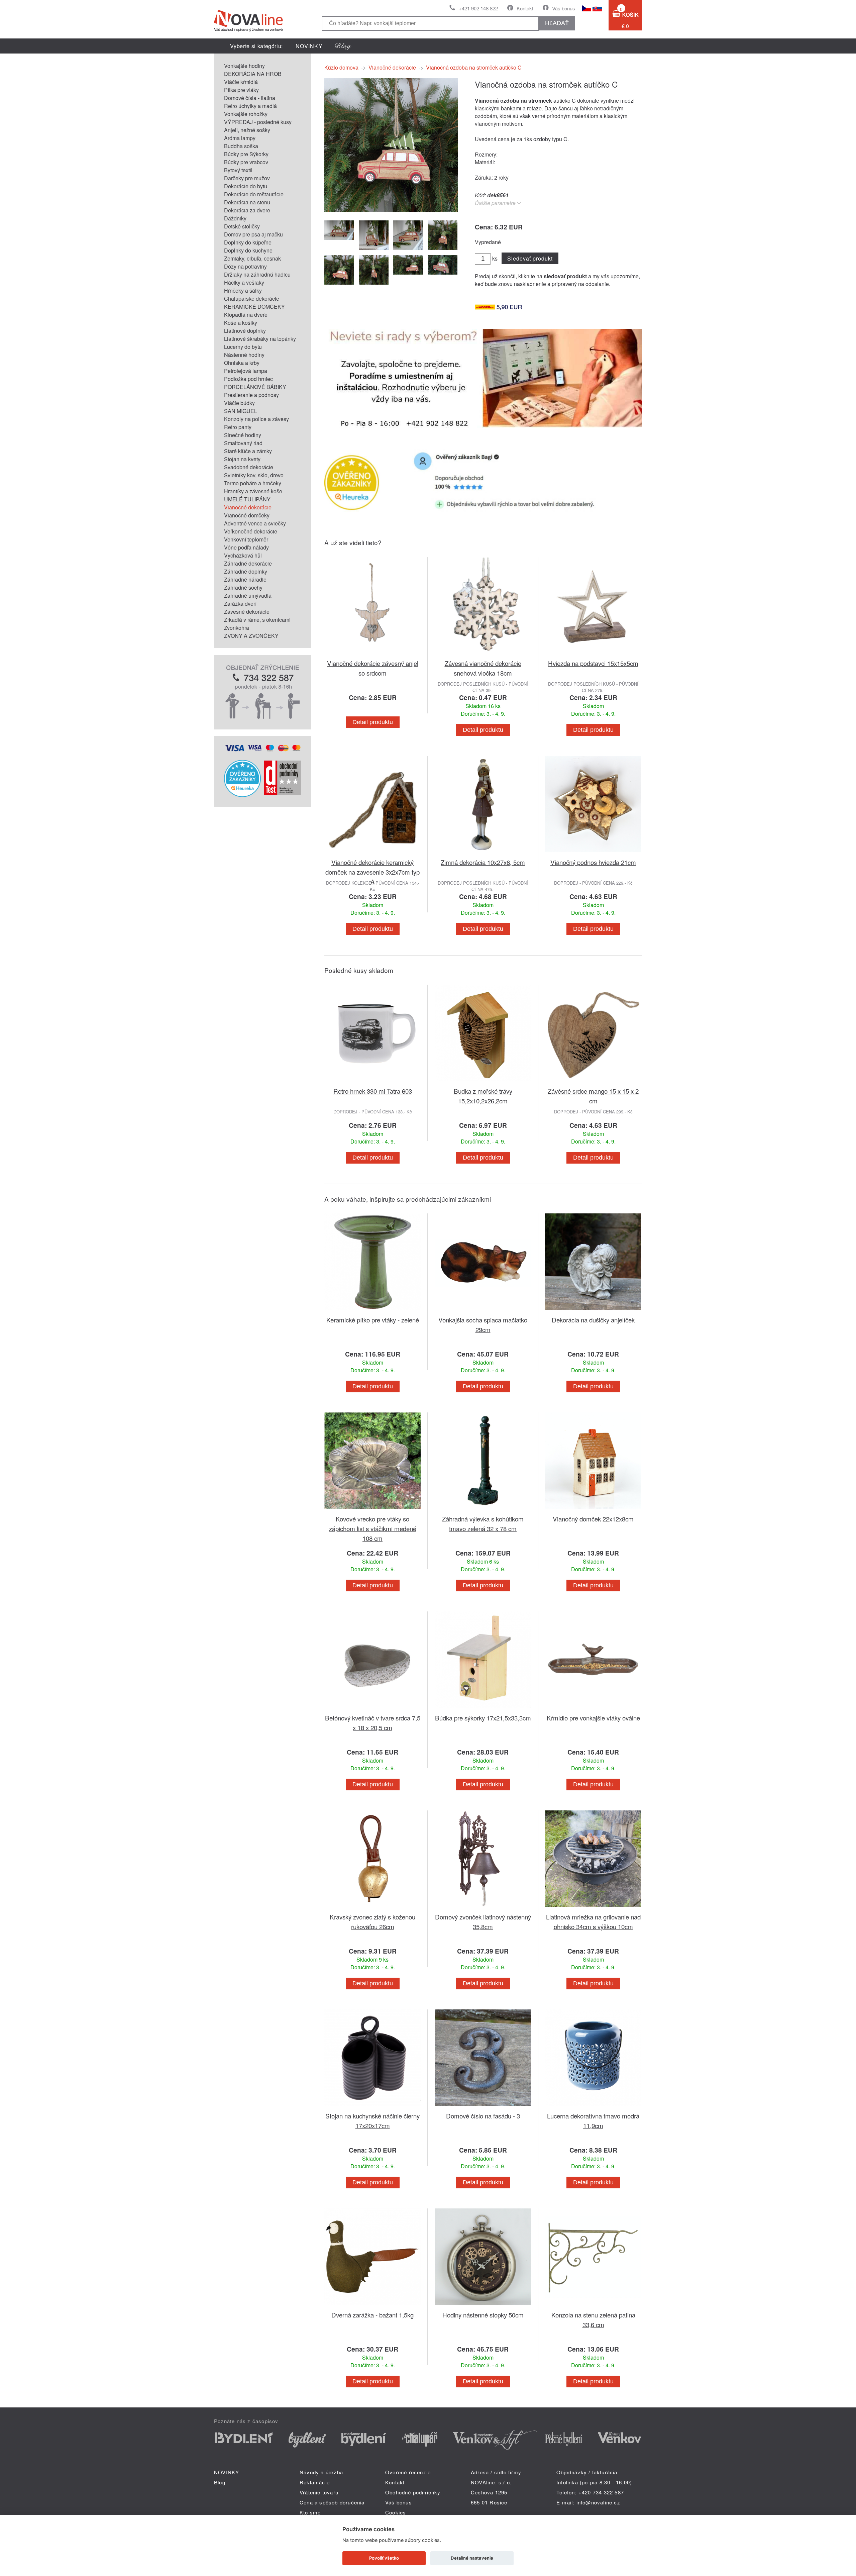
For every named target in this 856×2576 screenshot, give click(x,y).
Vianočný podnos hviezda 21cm (593, 862)
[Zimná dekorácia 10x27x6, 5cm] (483, 853)
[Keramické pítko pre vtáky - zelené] (372, 1311)
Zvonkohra (237, 628)
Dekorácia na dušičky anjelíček (593, 1320)
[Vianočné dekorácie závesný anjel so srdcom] (372, 654)
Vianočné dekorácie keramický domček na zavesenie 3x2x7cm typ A (372, 872)
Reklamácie (315, 2482)
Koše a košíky (241, 323)
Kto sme (310, 2512)
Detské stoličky (242, 226)
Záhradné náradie (245, 579)
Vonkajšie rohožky (246, 114)
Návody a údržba (321, 2472)
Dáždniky (235, 218)
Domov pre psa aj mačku (253, 234)
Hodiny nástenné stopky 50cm (483, 2315)
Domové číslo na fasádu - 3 (483, 2116)
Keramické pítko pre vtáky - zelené (373, 1320)
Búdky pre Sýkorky (246, 154)
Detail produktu (373, 722)
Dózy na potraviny (245, 266)
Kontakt (525, 8)
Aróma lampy (240, 138)
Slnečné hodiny (243, 435)
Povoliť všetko (384, 2558)
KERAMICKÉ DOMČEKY (254, 307)
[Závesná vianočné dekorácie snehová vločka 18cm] (483, 654)
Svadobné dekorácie (249, 467)
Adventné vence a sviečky (255, 523)
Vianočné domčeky (247, 515)
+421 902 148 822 (478, 8)
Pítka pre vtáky (241, 90)
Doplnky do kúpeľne (248, 242)
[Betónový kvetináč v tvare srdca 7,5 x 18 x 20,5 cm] (372, 1709)
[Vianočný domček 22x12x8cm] (593, 1510)
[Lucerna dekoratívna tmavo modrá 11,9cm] (593, 2107)
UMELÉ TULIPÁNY (247, 499)
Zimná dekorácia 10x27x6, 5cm (483, 862)
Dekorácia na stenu (247, 202)
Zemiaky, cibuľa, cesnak (252, 258)
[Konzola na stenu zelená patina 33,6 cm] (593, 2306)
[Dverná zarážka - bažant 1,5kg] (372, 2306)
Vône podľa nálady (246, 547)
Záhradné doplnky (246, 571)
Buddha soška (241, 146)
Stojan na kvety (242, 459)
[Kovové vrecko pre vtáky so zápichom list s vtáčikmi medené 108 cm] (372, 1510)
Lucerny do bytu (243, 347)
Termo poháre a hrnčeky (253, 483)
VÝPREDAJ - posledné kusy (258, 122)
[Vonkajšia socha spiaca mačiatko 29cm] (483, 1311)
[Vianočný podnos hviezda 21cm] (593, 853)
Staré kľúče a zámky (248, 451)
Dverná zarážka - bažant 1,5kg (372, 2315)
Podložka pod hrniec (248, 379)
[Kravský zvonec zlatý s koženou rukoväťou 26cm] (372, 1908)
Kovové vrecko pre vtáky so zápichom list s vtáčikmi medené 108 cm (373, 1528)
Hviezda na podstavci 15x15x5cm (593, 663)
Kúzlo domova (341, 67)
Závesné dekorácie (247, 612)
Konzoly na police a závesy (256, 419)
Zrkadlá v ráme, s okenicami (257, 620)
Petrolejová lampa (246, 371)
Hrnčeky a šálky (243, 290)
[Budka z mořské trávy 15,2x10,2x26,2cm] (483, 1082)
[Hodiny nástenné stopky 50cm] (483, 2306)
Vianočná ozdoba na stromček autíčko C (474, 67)
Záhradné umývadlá (248, 596)
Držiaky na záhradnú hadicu (257, 274)
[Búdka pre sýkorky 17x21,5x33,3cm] (483, 1709)
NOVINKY (309, 46)
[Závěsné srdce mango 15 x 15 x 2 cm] (593, 1082)
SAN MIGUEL (241, 411)
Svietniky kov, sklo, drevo (254, 475)
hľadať (557, 23)
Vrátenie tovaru (319, 2492)
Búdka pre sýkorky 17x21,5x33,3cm (483, 1718)
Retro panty (238, 427)
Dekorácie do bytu (246, 186)
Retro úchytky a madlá (250, 106)
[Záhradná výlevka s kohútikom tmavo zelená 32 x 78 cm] (483, 1510)
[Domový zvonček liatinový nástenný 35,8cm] (483, 1908)
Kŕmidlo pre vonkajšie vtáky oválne (593, 1718)
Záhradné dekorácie (248, 563)
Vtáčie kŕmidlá (241, 82)
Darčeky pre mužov (247, 178)
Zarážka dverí (240, 604)
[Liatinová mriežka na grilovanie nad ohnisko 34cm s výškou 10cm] (593, 1908)
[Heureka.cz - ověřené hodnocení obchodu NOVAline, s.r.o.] (242, 795)
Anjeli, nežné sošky (247, 130)
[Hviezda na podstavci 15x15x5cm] (593, 654)
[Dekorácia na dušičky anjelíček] (593, 1311)
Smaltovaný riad (243, 443)
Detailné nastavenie (472, 2558)
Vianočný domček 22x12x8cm (593, 1519)
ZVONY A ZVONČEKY (251, 636)
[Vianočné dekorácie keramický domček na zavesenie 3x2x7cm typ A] (372, 853)
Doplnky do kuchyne (248, 250)
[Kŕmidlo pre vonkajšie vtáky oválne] (593, 1709)
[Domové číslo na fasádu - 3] (483, 2107)
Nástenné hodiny (244, 355)
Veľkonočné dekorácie (251, 531)
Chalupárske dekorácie (252, 299)
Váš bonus (564, 8)
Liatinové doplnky (245, 331)
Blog (220, 2482)
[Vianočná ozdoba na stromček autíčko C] (391, 210)
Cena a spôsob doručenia (332, 2502)
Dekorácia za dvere (247, 210)
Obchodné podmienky (413, 2492)
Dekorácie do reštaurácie (254, 194)
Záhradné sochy (243, 587)
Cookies (396, 2512)
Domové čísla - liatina (250, 98)
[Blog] (343, 46)
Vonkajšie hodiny (244, 66)
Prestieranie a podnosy (251, 395)
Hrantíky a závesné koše (253, 491)
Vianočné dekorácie (248, 507)
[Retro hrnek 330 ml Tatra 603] (372, 1082)
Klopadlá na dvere (246, 315)
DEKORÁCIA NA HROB (253, 74)
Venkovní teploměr (246, 539)
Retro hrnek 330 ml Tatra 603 (373, 1091)
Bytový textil (238, 170)
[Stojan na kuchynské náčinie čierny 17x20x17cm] (372, 2107)
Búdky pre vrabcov (246, 162)
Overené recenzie (408, 2472)
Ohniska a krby (242, 363)
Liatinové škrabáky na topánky (260, 339)
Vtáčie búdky (239, 403)
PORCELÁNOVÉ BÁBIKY (255, 387)
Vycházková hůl (243, 555)
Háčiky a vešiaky (244, 282)
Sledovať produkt (530, 258)
